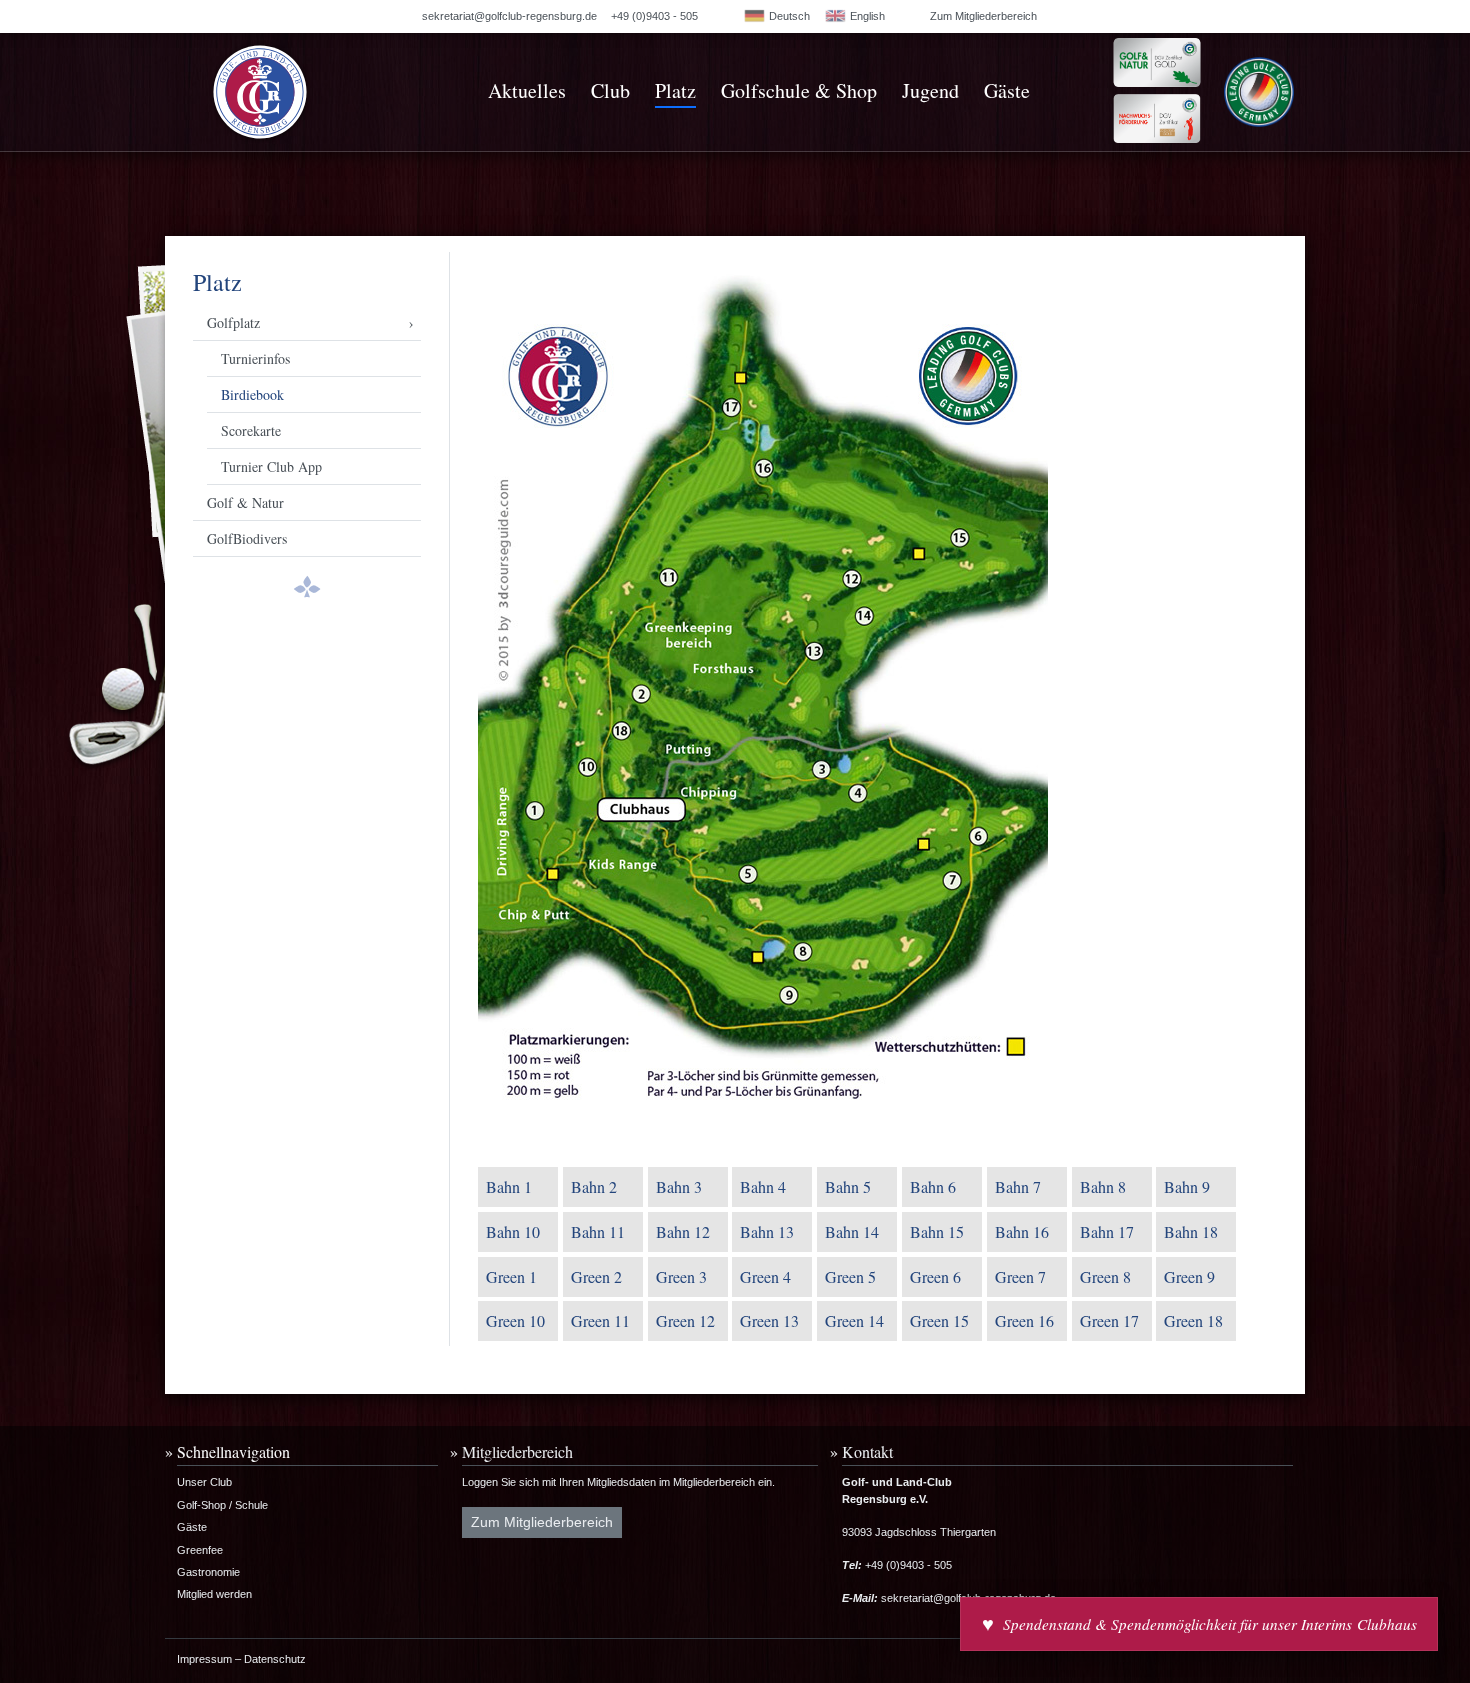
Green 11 (600, 1320)
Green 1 (511, 1276)
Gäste (1007, 90)
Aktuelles (527, 90)
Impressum (204, 1659)
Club (610, 90)
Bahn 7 (1018, 1186)
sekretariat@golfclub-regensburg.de (509, 16)
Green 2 (596, 1276)
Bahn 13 (767, 1231)
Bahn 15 (937, 1231)
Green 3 (681, 1276)
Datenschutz (275, 1659)
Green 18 (1193, 1320)
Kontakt (867, 1451)
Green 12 (685, 1320)
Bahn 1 (509, 1186)
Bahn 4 (763, 1186)
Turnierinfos (255, 358)
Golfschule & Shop (799, 90)
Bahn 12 (683, 1231)
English (866, 16)
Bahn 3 (679, 1186)
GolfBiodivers (247, 538)
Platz (675, 90)
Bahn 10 (513, 1231)
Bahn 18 (1191, 1231)
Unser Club (204, 1482)
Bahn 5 (848, 1186)
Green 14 (854, 1320)
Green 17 (1109, 1320)
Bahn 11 (598, 1231)
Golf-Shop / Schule (222, 1505)
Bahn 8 (1103, 1186)
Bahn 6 (933, 1186)
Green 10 (515, 1320)
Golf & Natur (245, 502)
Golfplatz (233, 322)
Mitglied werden (214, 1594)
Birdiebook (252, 394)
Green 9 (1189, 1276)
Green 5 (850, 1276)
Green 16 (1024, 1320)
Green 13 (769, 1320)
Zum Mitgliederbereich (983, 16)
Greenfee (200, 1550)
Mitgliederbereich (517, 1451)
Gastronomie (208, 1572)
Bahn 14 (852, 1231)
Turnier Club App (271, 466)
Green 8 (1105, 1276)
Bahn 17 (1107, 1231)
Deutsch (788, 16)
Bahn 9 (1187, 1186)
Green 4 (765, 1276)
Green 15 (939, 1320)
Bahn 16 (1022, 1231)
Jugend (930, 90)
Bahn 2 (594, 1186)
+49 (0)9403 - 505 (654, 16)
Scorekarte (251, 430)
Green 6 (935, 1276)
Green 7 (1020, 1276)
